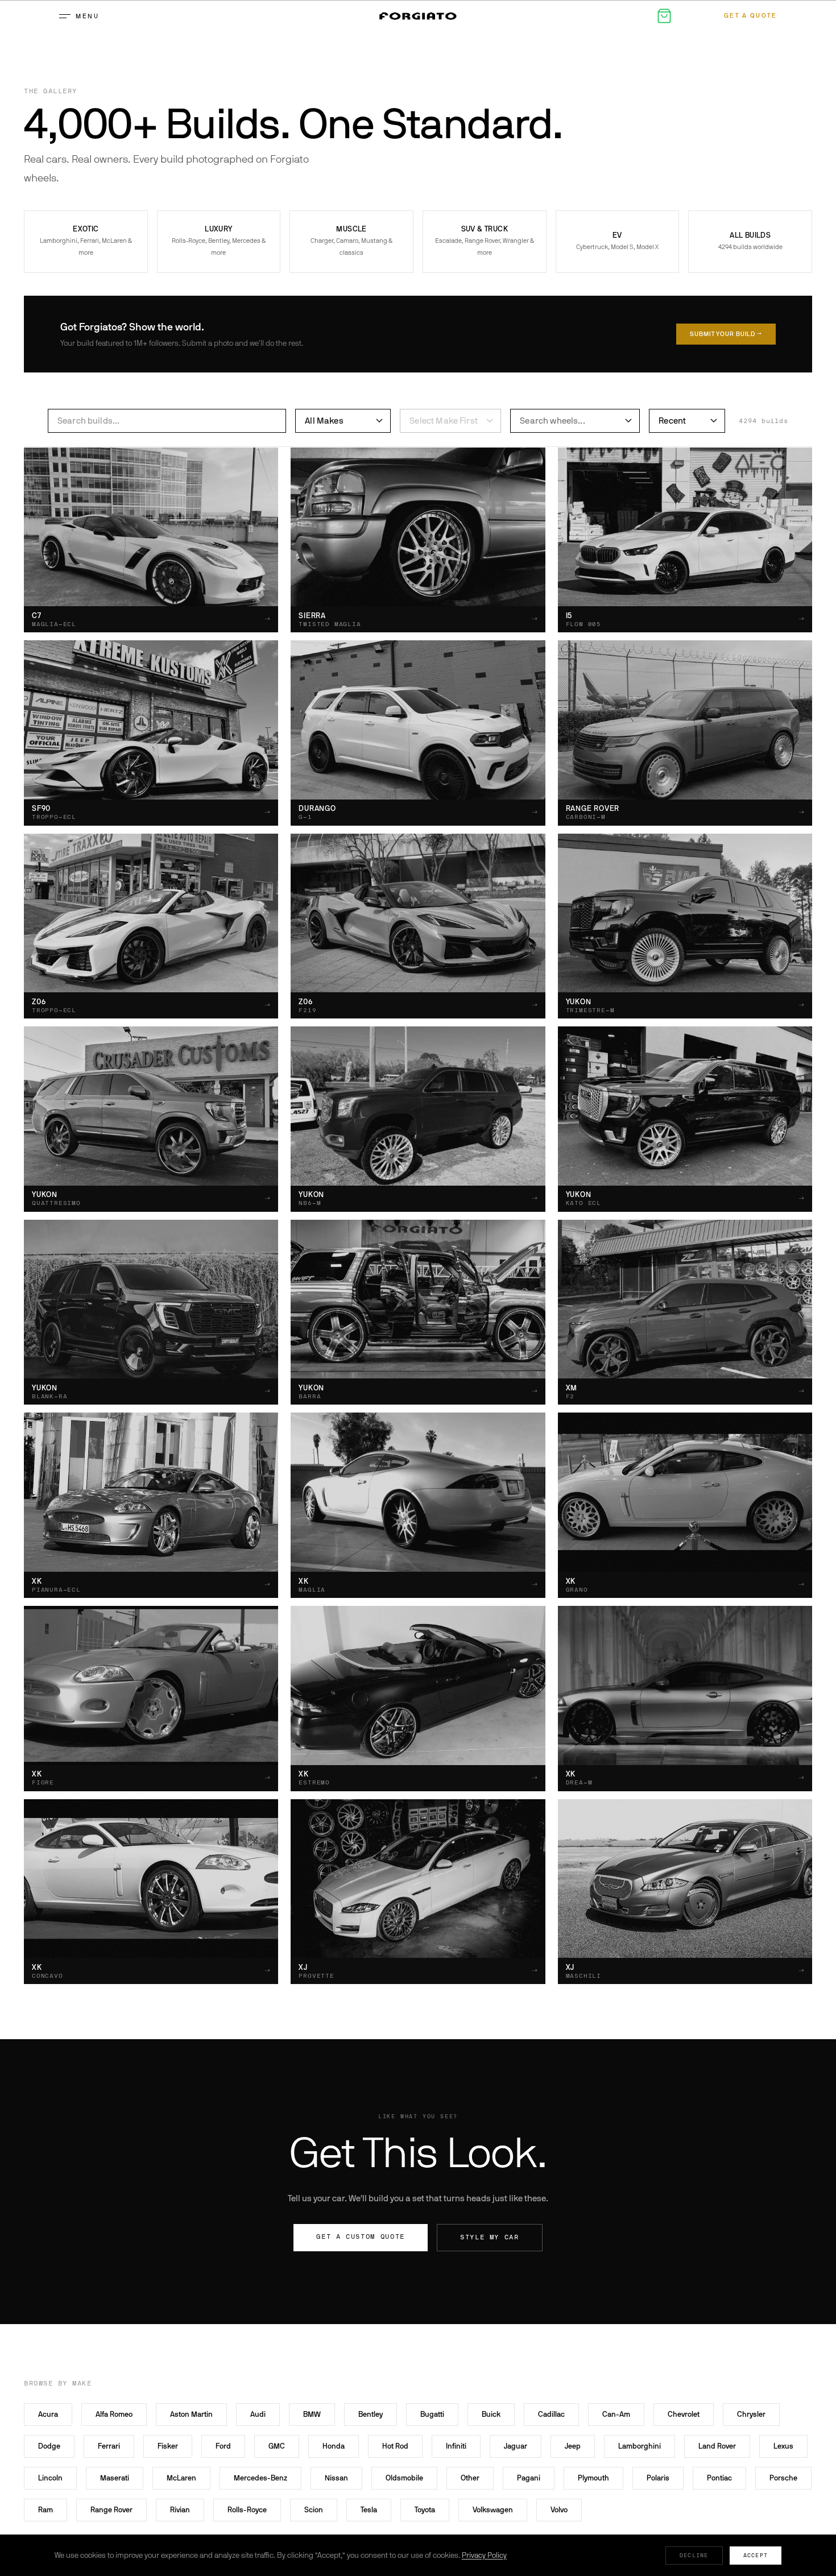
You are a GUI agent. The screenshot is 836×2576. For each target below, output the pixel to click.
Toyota (425, 2510)
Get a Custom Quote (361, 2237)
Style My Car (490, 2237)
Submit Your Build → (726, 334)
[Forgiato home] (418, 16)
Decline (694, 2555)
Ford (223, 2446)
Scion (314, 2510)
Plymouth (593, 2478)
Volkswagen (493, 2510)
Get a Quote (751, 16)
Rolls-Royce (247, 2510)
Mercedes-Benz (260, 2478)
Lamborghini (640, 2446)
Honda (334, 2446)
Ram (45, 2510)
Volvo (559, 2510)
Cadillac (551, 2414)
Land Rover (717, 2446)
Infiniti (456, 2446)
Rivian (180, 2510)
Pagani (529, 2478)
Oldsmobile (404, 2478)
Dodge (49, 2446)
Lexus (783, 2446)
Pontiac (719, 2478)
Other (470, 2478)
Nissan (336, 2478)
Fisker (168, 2446)
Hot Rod (395, 2446)
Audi (258, 2414)
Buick (491, 2414)
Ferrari (109, 2446)
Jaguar (516, 2446)
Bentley (371, 2414)
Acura (48, 2414)
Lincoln (50, 2478)
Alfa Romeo (114, 2414)
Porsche (783, 2478)
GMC (277, 2446)
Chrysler (751, 2414)
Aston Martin (191, 2414)
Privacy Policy (484, 2555)
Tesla (369, 2510)
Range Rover (111, 2510)
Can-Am (616, 2414)
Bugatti (432, 2414)
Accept (756, 2555)
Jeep (573, 2446)
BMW (312, 2414)
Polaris (658, 2478)
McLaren (181, 2478)
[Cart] (664, 16)
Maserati (115, 2478)
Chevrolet (684, 2414)
